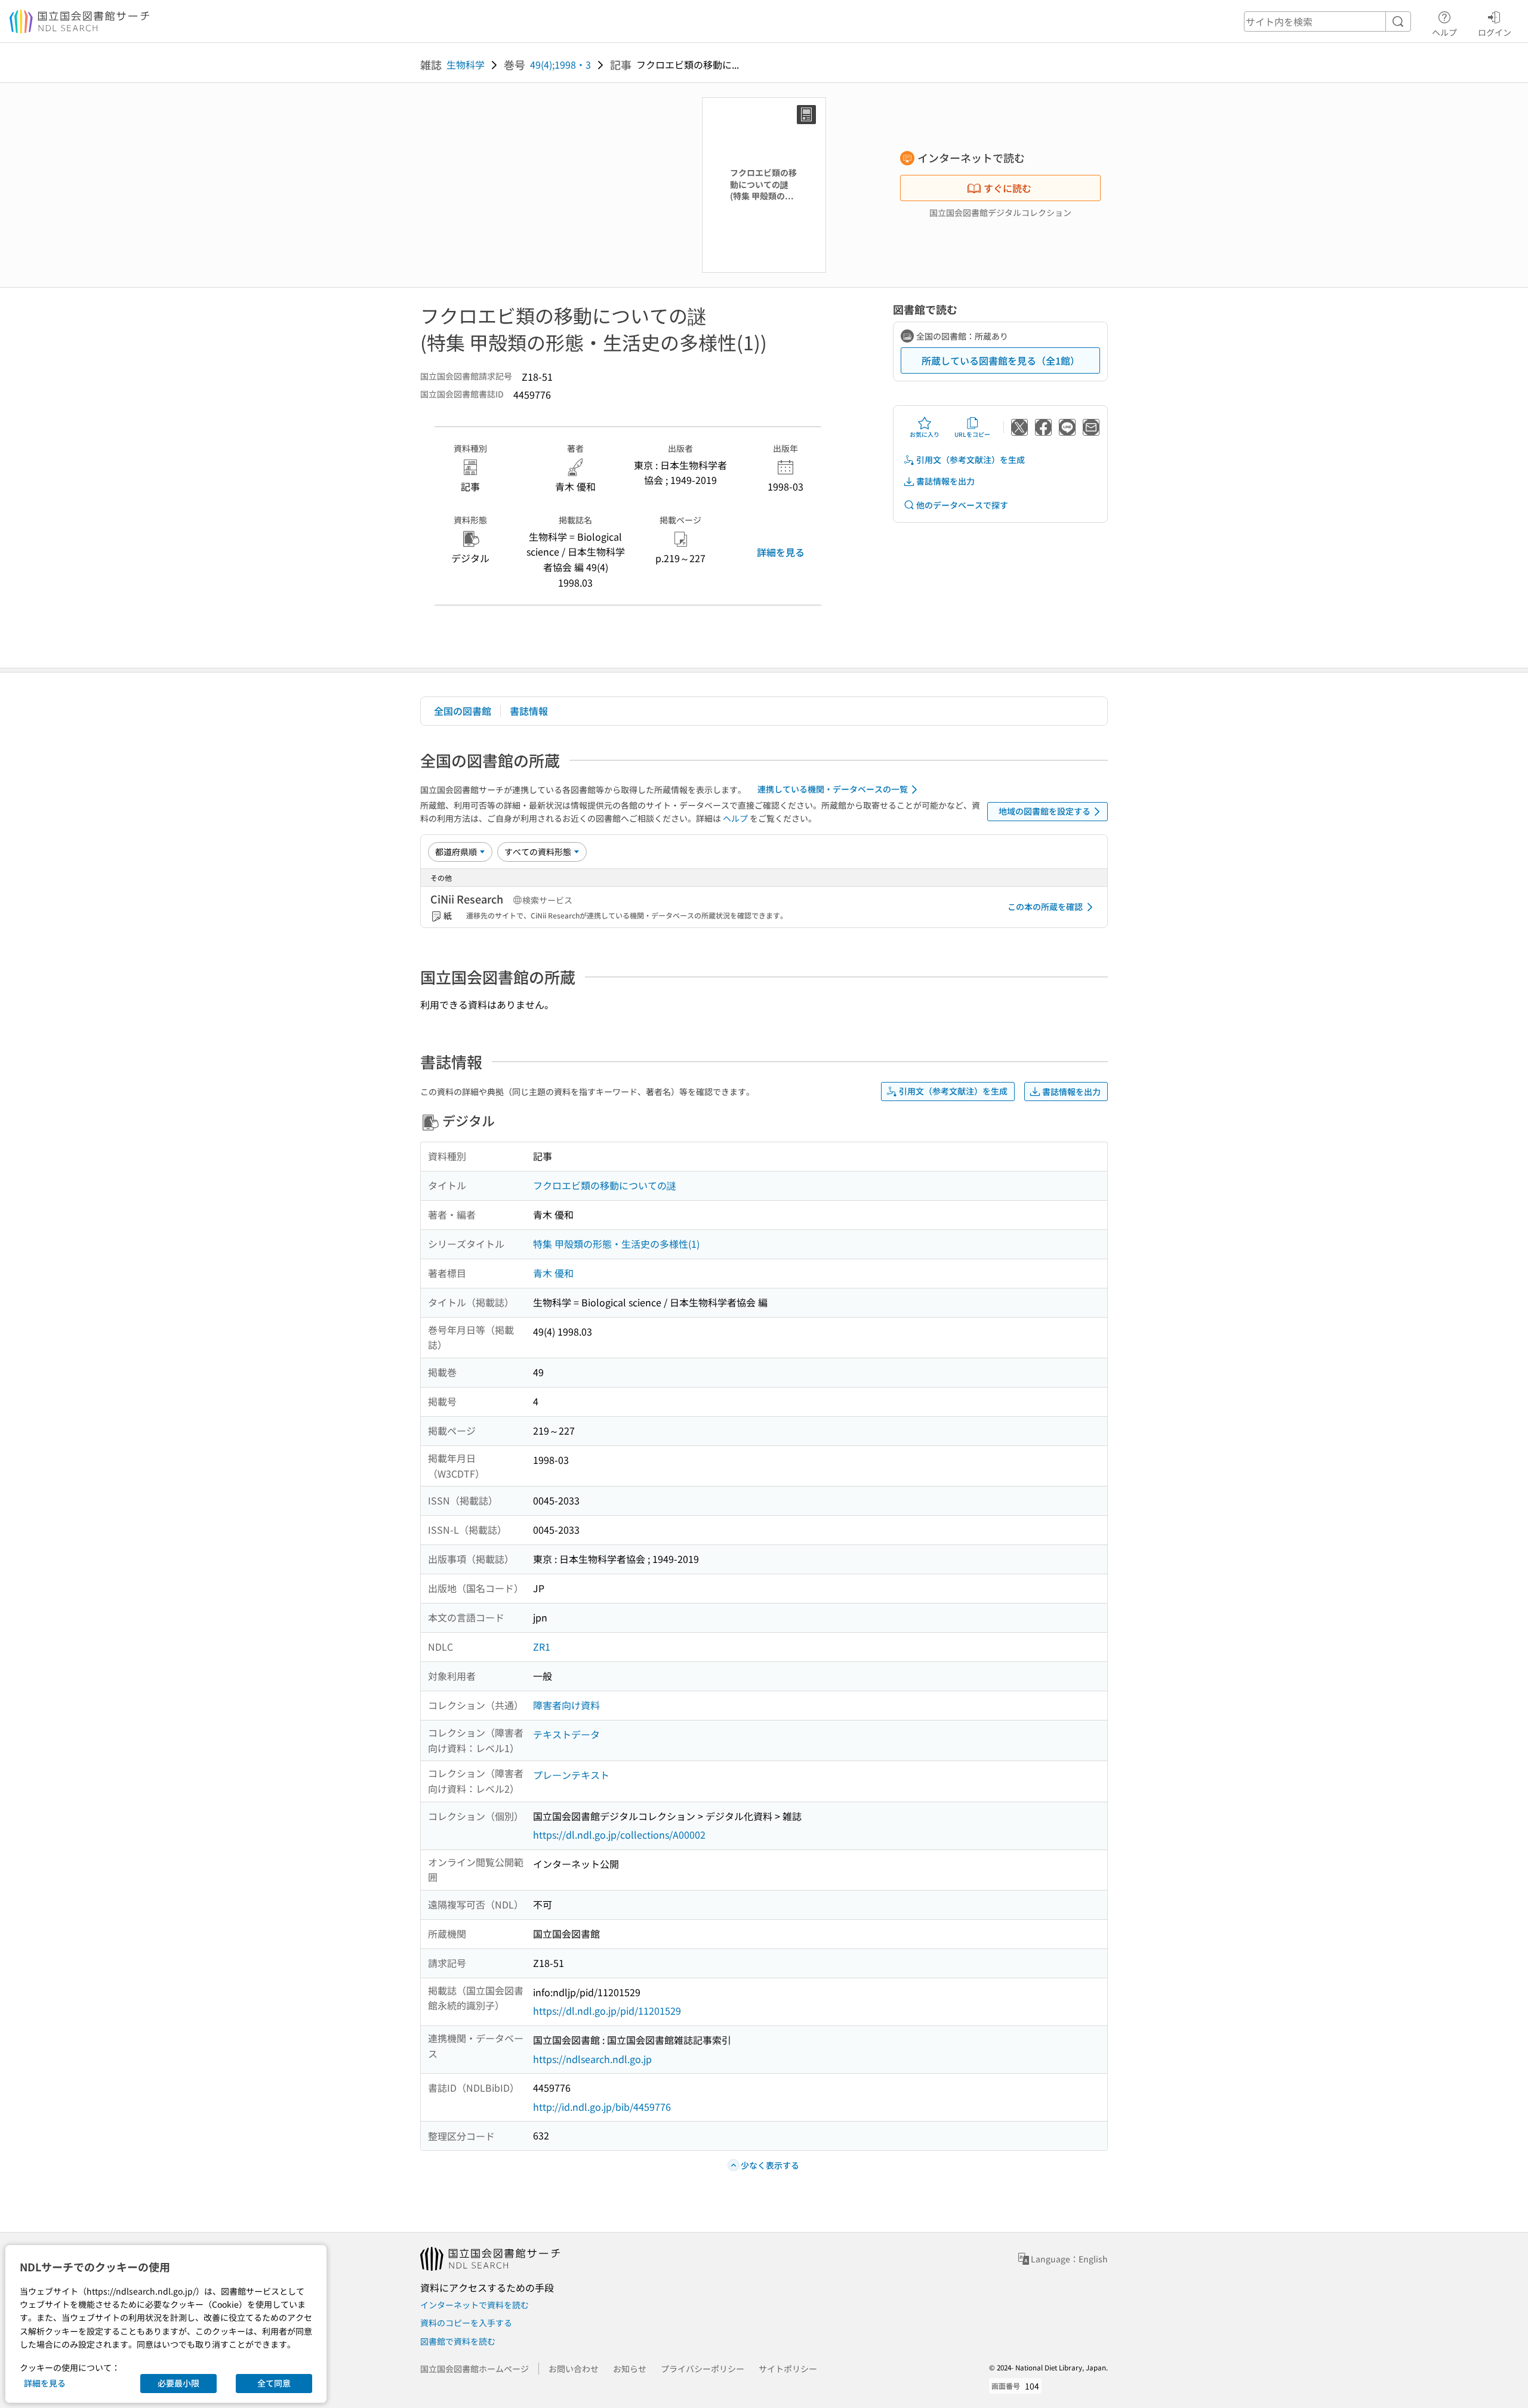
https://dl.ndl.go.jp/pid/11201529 (607, 2011)
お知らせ (630, 2369)
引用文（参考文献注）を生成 (971, 460)
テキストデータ (566, 1734)
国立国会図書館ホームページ (475, 2369)
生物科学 (466, 64)
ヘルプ (1444, 32)
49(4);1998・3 (560, 64)
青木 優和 (553, 1273)
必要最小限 (178, 2383)
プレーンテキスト (571, 1775)
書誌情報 (529, 711)
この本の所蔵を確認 (1045, 907)
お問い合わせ (574, 2369)
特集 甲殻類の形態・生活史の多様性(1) (616, 1244)
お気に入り (925, 434)
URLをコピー (972, 434)
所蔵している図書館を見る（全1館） (1001, 360)
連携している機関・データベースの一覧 (833, 789)
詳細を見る (781, 552)
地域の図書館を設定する (1045, 811)
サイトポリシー (788, 2369)
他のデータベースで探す (962, 505)
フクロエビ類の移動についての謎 (605, 1185)
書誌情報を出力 (945, 481)
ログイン (1495, 32)
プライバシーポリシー (703, 2369)
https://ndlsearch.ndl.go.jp (592, 2059)
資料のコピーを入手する (466, 2323)
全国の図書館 (463, 711)
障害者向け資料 (566, 1705)
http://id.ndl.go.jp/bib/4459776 (602, 2107)
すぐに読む (1008, 188)
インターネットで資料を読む (475, 2305)
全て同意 (274, 2383)
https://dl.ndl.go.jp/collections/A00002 (619, 1834)
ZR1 (542, 1647)
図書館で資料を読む (458, 2341)
